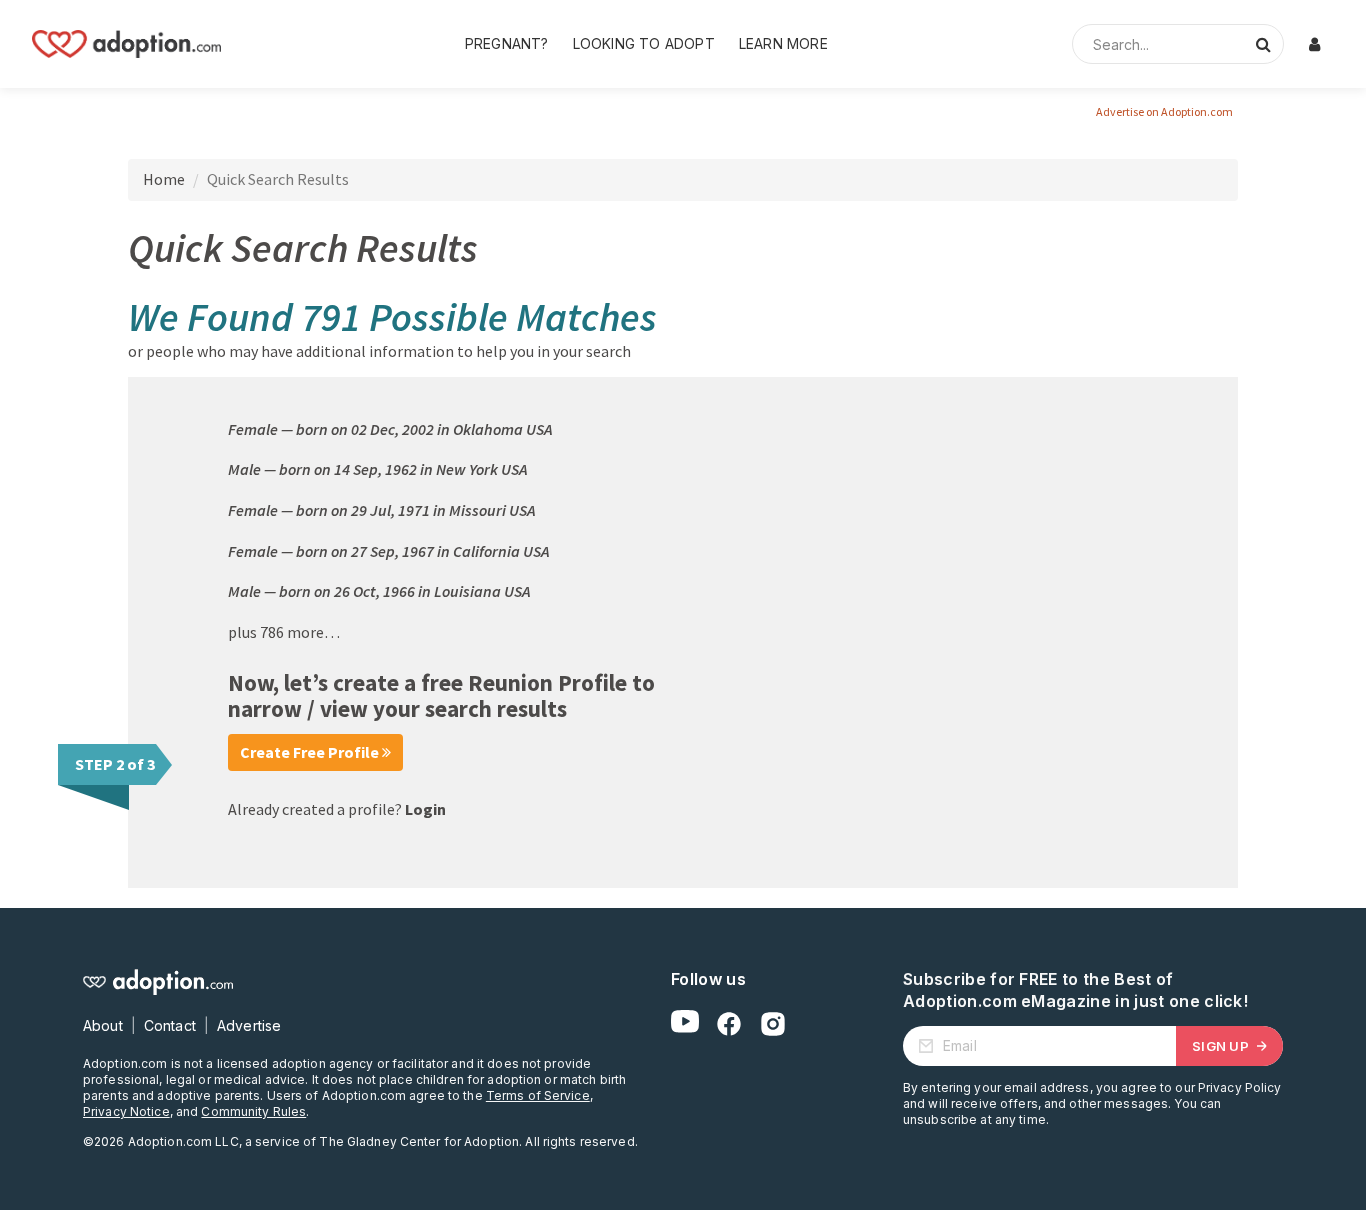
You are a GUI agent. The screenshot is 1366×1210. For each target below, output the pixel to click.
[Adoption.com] (126, 44)
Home (164, 179)
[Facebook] (729, 1024)
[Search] (1263, 44)
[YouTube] (685, 1024)
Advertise (249, 1025)
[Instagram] (773, 1024)
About (103, 1025)
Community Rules (253, 1111)
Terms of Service (538, 1095)
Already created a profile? (337, 809)
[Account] (1314, 44)
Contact (170, 1025)
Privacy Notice (126, 1111)
